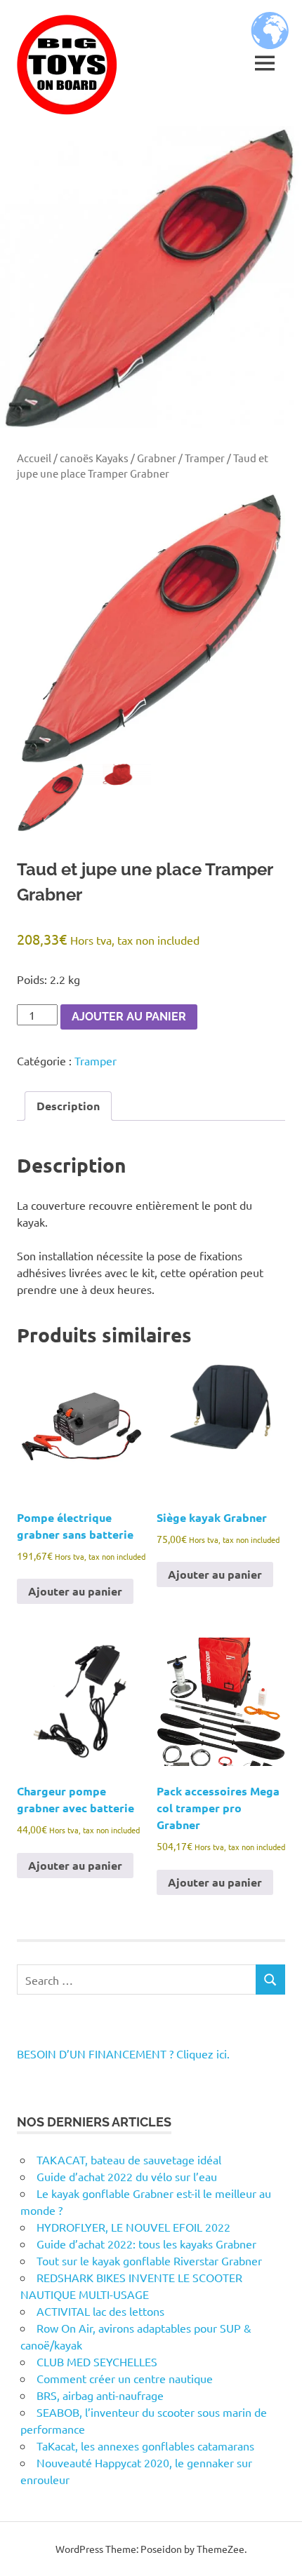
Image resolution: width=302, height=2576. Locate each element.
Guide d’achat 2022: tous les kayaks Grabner (146, 2244)
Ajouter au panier (129, 1017)
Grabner (157, 458)
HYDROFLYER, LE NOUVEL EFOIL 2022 (133, 2227)
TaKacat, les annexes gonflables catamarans (145, 2446)
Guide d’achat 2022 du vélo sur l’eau (127, 2176)
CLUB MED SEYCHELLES (97, 2361)
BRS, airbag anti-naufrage (100, 2395)
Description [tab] (68, 1106)
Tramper (205, 458)
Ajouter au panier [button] (75, 1591)
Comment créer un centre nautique (125, 2378)
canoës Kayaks (94, 458)
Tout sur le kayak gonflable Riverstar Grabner (149, 2260)
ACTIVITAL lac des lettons (100, 2311)
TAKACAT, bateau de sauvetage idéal (129, 2159)
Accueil (34, 458)
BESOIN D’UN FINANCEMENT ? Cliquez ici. (123, 2054)
